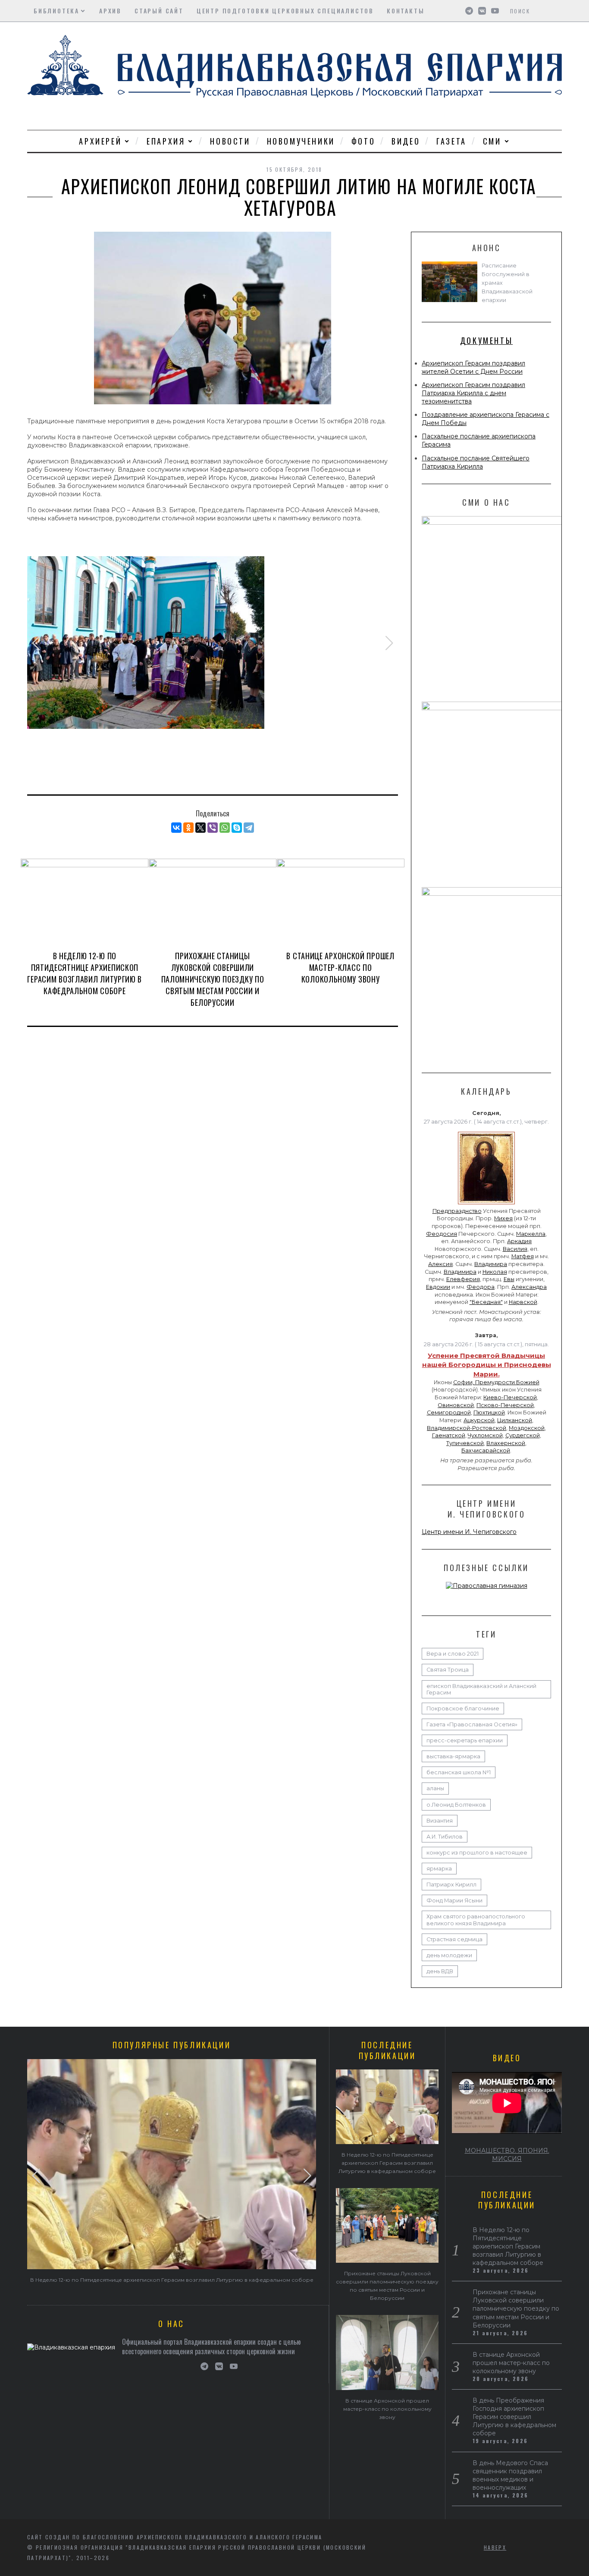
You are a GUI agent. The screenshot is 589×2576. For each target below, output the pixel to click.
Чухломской (485, 1435)
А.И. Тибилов (445, 1837)
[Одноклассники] (188, 828)
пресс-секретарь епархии (465, 1740)
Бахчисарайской (486, 1450)
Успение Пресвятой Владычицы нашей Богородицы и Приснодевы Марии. (487, 1365)
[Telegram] (249, 828)
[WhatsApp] (225, 828)
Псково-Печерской (505, 1405)
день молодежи (449, 1955)
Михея (503, 1218)
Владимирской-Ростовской (467, 1428)
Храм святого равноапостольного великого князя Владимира (476, 1920)
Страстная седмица (454, 1939)
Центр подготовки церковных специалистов (285, 11)
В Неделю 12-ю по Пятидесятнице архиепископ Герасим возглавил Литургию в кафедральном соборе (85, 973)
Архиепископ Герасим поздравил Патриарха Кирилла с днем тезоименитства (473, 393)
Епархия (166, 141)
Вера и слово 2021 (453, 1654)
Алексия (440, 1264)
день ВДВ (440, 1971)
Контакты (406, 11)
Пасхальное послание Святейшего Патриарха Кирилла (476, 462)
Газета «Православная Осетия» (472, 1724)
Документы (486, 340)
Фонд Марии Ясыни (454, 1901)
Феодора (481, 1287)
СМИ (492, 141)
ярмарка (439, 1869)
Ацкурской (479, 1420)
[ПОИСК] (556, 11)
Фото (363, 141)
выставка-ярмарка (453, 1756)
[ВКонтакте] (176, 828)
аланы (435, 1788)
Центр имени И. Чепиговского (469, 1532)
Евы (509, 1279)
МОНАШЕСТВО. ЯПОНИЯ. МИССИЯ (507, 2155)
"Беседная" (486, 1302)
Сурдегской (523, 1435)
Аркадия (519, 1241)
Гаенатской (449, 1435)
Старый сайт (159, 11)
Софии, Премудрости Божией (496, 1382)
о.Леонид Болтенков (456, 1805)
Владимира (491, 1264)
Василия (515, 1249)
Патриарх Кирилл (451, 1885)
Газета (451, 141)
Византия (440, 1821)
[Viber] (213, 828)
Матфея (523, 1256)
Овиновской (456, 1405)
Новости (230, 141)
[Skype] (237, 828)
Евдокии (438, 1287)
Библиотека (56, 11)
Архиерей (100, 141)
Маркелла (531, 1234)
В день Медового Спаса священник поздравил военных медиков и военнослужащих (510, 2475)
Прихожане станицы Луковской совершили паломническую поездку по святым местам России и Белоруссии (213, 979)
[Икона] (486, 1204)
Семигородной (449, 1412)
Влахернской (506, 1443)
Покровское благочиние (463, 1708)
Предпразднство (457, 1211)
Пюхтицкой (489, 1412)
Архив (110, 11)
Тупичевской (465, 1443)
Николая (495, 1272)
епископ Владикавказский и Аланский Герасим (481, 1689)
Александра (529, 1287)
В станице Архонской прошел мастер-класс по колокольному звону (340, 967)
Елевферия (463, 1279)
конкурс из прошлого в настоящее (477, 1853)
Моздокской (527, 1428)
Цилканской (515, 1420)
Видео (406, 141)
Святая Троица (448, 1670)
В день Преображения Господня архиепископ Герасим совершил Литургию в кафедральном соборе (514, 2417)
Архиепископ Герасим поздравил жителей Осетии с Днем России (473, 367)
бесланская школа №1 (459, 1772)
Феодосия (442, 1234)
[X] (201, 828)
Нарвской (523, 1302)
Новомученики (301, 141)
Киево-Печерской (510, 1397)
